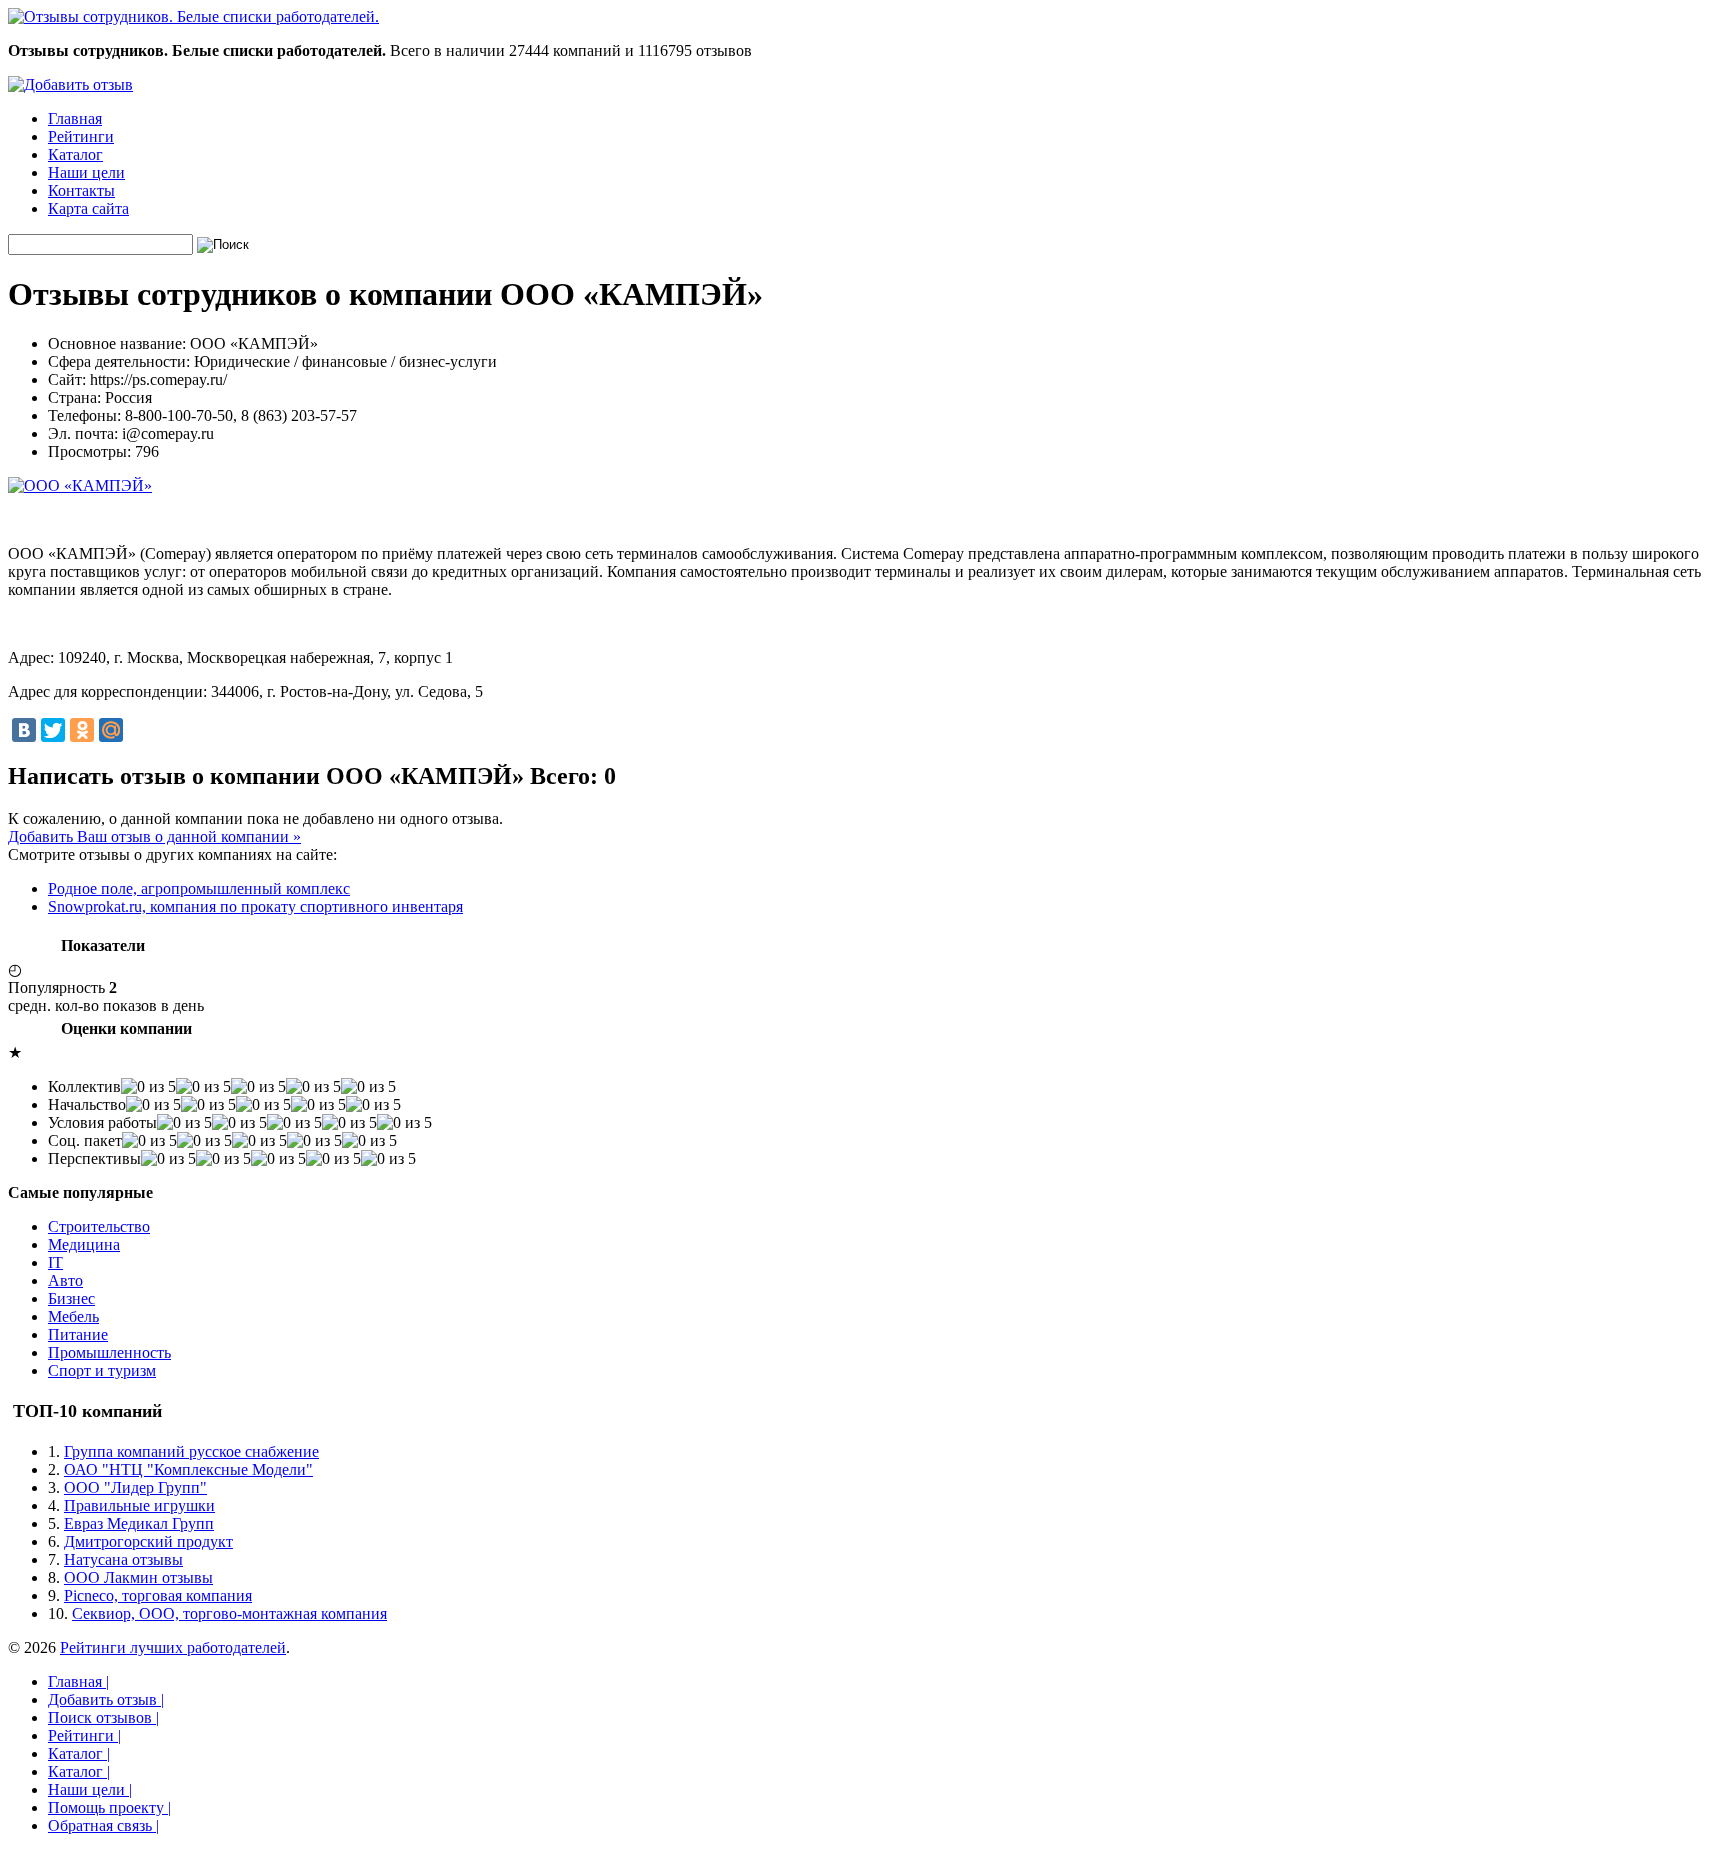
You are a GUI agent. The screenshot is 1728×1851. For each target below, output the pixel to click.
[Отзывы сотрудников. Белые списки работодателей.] (193, 16)
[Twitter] (53, 730)
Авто (65, 1280)
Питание (78, 1334)
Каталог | (79, 1753)
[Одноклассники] (82, 730)
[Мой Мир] (111, 730)
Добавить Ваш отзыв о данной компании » (154, 836)
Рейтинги (81, 136)
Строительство (99, 1226)
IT (55, 1262)
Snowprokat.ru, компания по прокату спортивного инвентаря (255, 906)
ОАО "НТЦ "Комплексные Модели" (188, 1469)
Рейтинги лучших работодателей (173, 1647)
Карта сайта (88, 208)
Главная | (78, 1681)
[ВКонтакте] (24, 730)
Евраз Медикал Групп (139, 1523)
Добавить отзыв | (106, 1699)
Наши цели (86, 172)
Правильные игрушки (139, 1505)
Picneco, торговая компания (158, 1595)
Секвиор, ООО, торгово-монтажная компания (229, 1613)
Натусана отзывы (123, 1559)
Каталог (75, 154)
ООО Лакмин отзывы (138, 1577)
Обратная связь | (103, 1825)
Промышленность (109, 1352)
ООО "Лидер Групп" (135, 1487)
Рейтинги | (84, 1735)
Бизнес (71, 1298)
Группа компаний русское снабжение (191, 1451)
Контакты (81, 190)
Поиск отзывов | (103, 1717)
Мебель (73, 1316)
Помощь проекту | (109, 1807)
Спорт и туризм (102, 1370)
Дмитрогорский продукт (148, 1541)
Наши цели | (90, 1789)
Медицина (84, 1244)
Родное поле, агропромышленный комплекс (199, 888)
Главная (75, 118)
